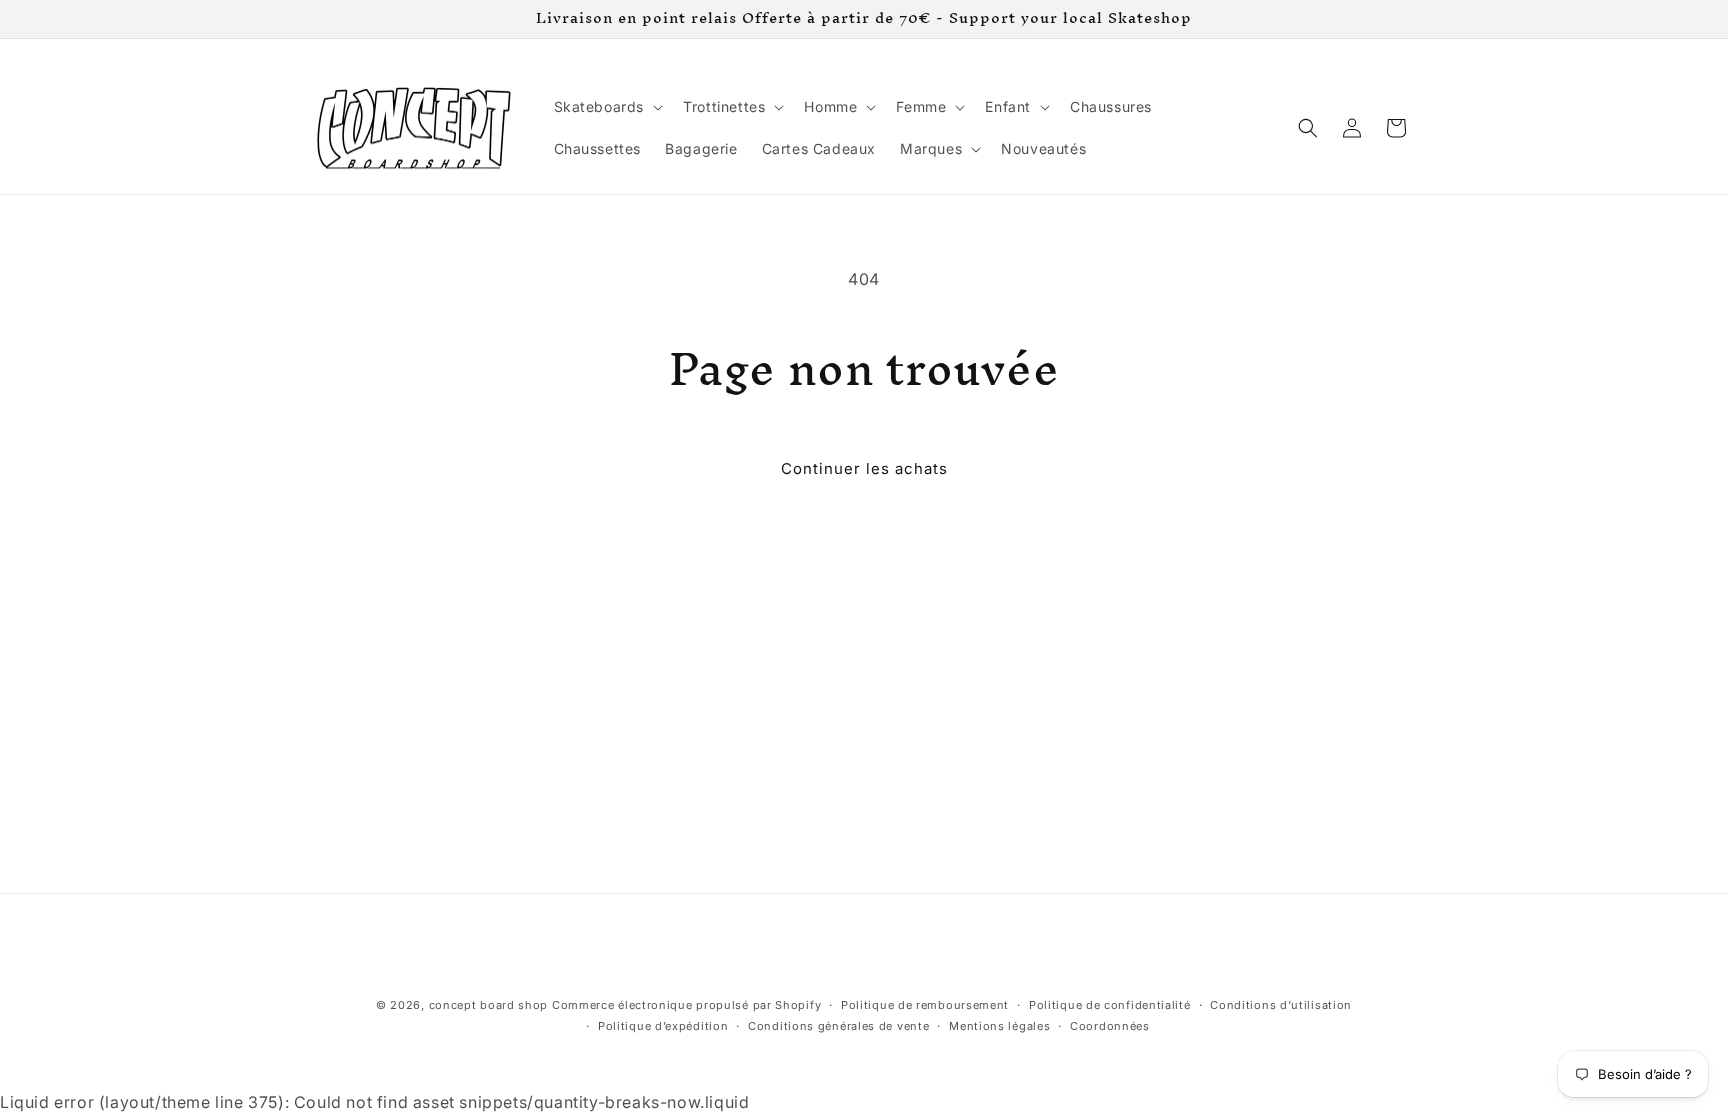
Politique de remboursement (925, 1005)
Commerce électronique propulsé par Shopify (686, 1005)
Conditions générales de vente (838, 1026)
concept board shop (489, 1005)
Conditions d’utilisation (1281, 1005)
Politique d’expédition (663, 1026)
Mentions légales (999, 1026)
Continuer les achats (864, 468)
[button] (607, 107)
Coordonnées (1110, 1026)
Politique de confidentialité (1110, 1005)
